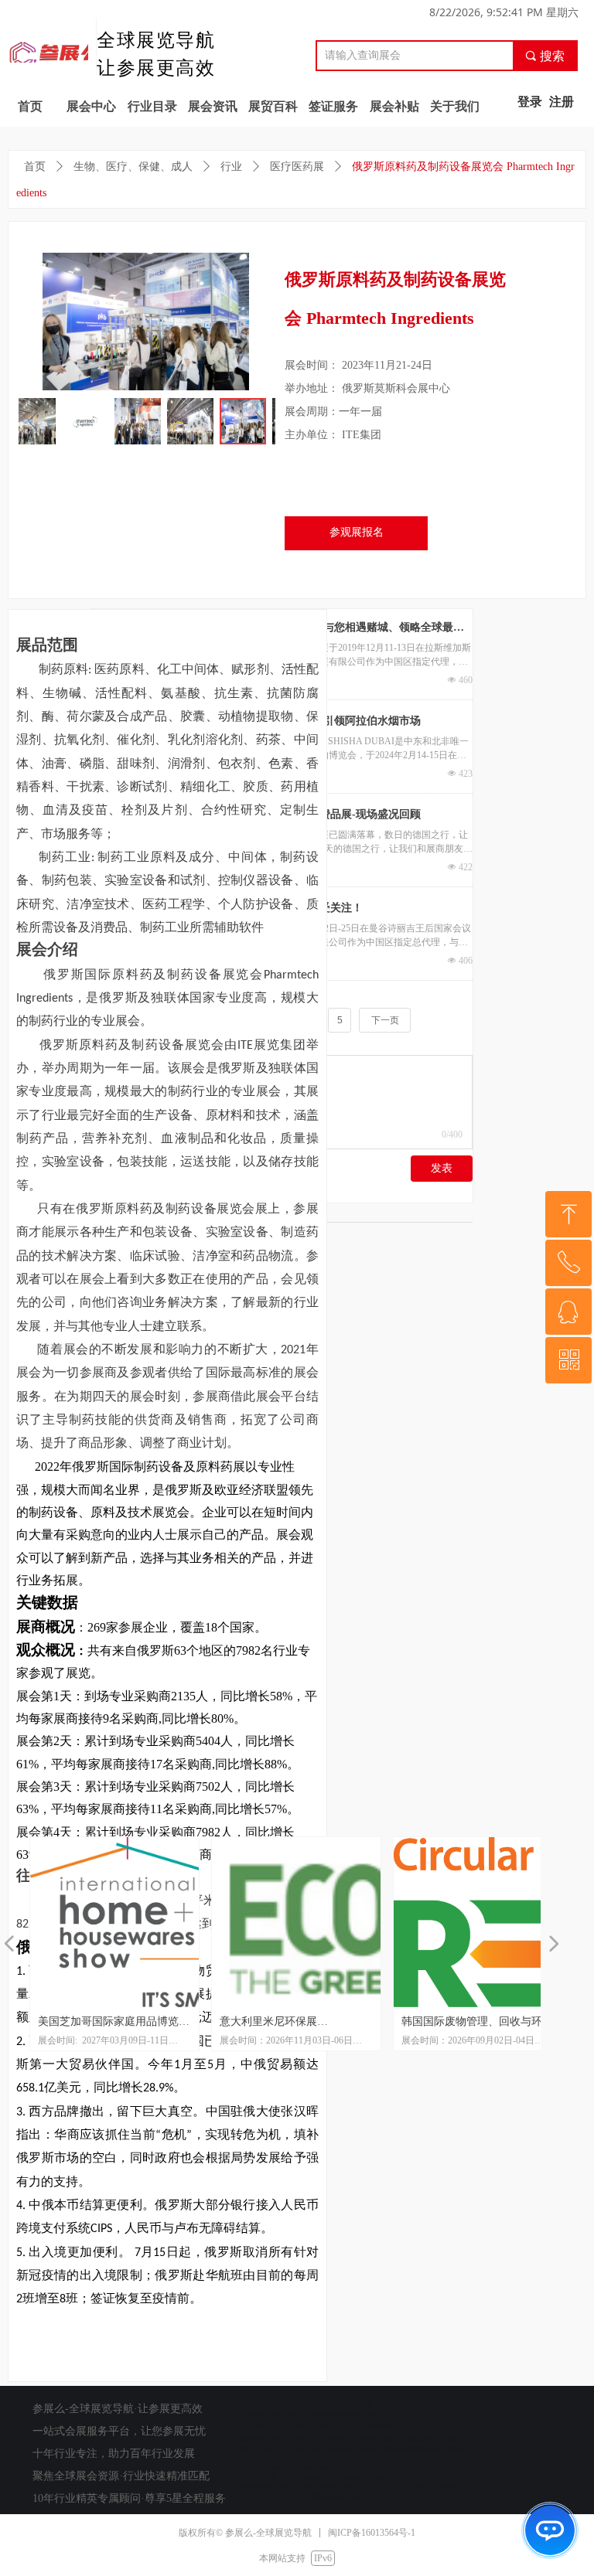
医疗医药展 (297, 167)
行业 (231, 167)
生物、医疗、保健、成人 (133, 167)
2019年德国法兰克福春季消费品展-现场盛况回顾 (305, 814)
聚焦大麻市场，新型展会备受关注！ (276, 908)
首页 (35, 167)
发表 (442, 1168)
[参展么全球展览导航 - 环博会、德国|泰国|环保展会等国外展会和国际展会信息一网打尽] (54, 52)
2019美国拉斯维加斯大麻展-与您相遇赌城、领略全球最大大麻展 (327, 629)
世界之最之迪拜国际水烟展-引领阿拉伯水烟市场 (305, 721)
